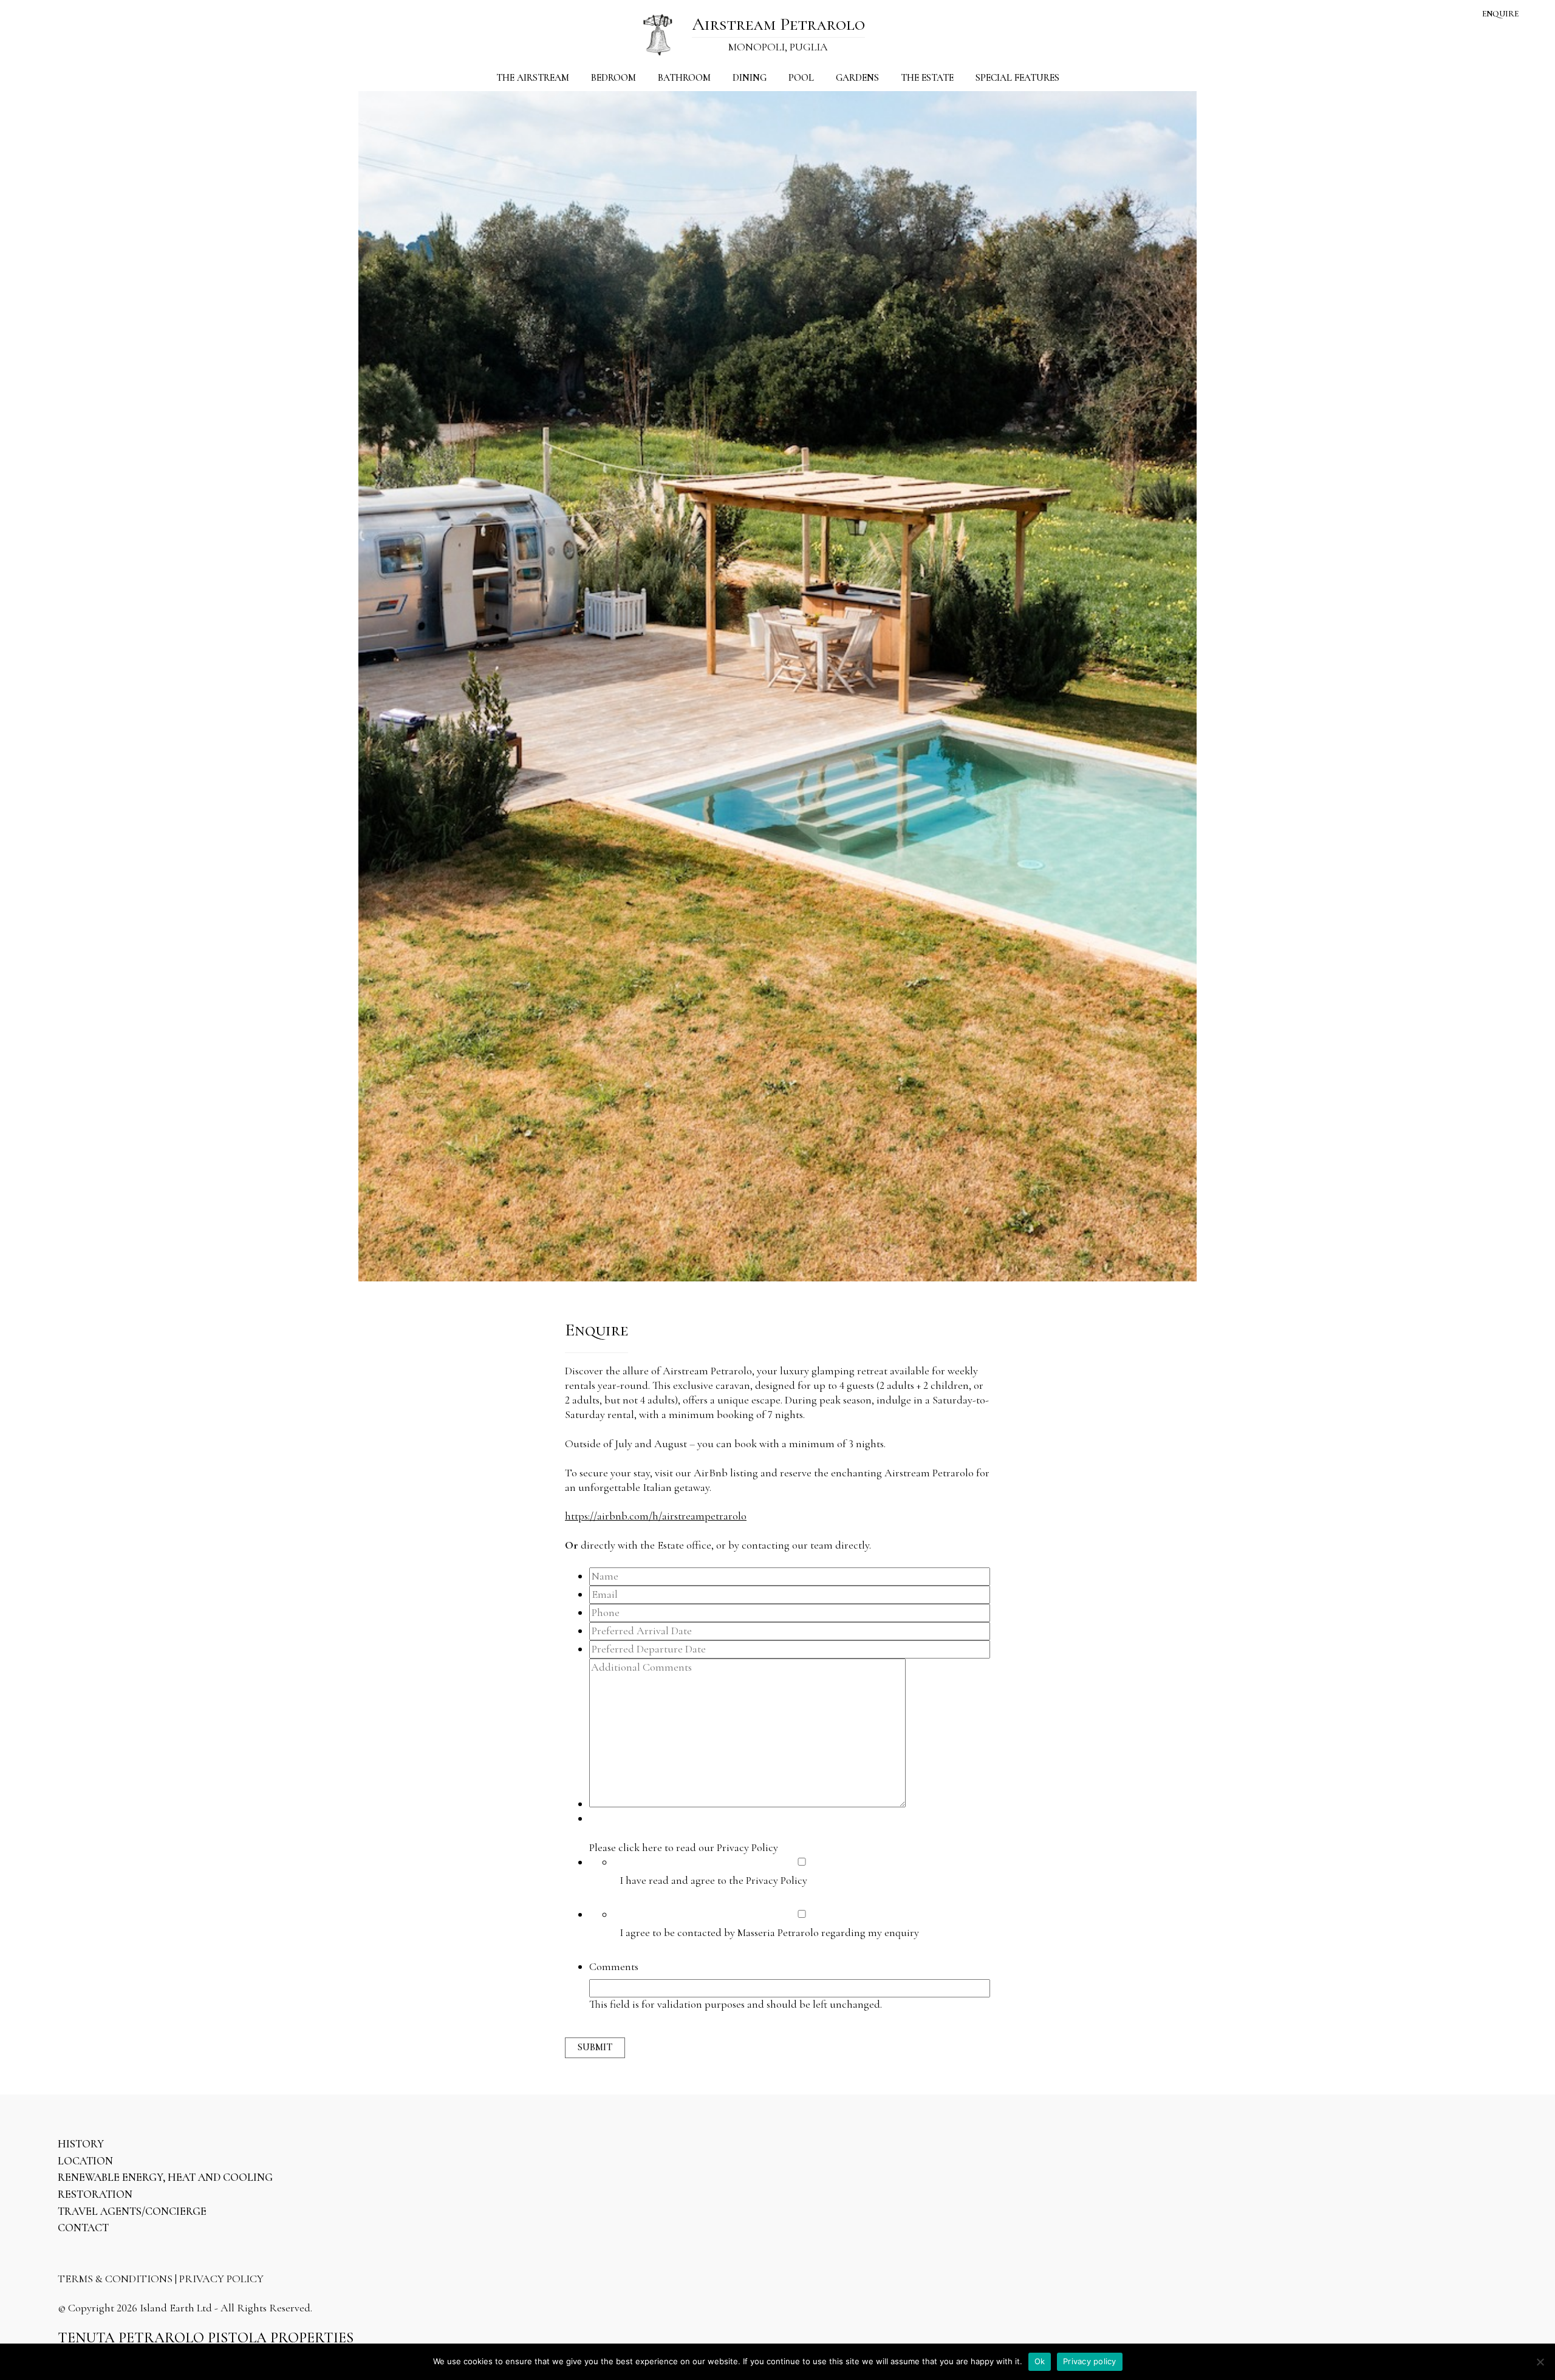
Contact (83, 2228)
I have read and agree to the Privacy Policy (713, 1880)
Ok (1040, 2361)
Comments (614, 1966)
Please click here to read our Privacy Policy (684, 1847)
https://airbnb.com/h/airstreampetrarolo (656, 1516)
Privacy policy (1090, 2361)
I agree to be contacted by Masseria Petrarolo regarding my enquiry (769, 1932)
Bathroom (684, 78)
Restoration (95, 2194)
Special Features (1017, 78)
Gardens (857, 78)
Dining (750, 78)
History (81, 2144)
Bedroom (613, 78)
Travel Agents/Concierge (132, 2211)
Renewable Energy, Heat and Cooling (165, 2177)
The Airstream (533, 78)
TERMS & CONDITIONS (115, 2279)
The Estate (927, 78)
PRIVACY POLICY (221, 2279)
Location (85, 2161)
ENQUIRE (1500, 14)
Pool (801, 78)
